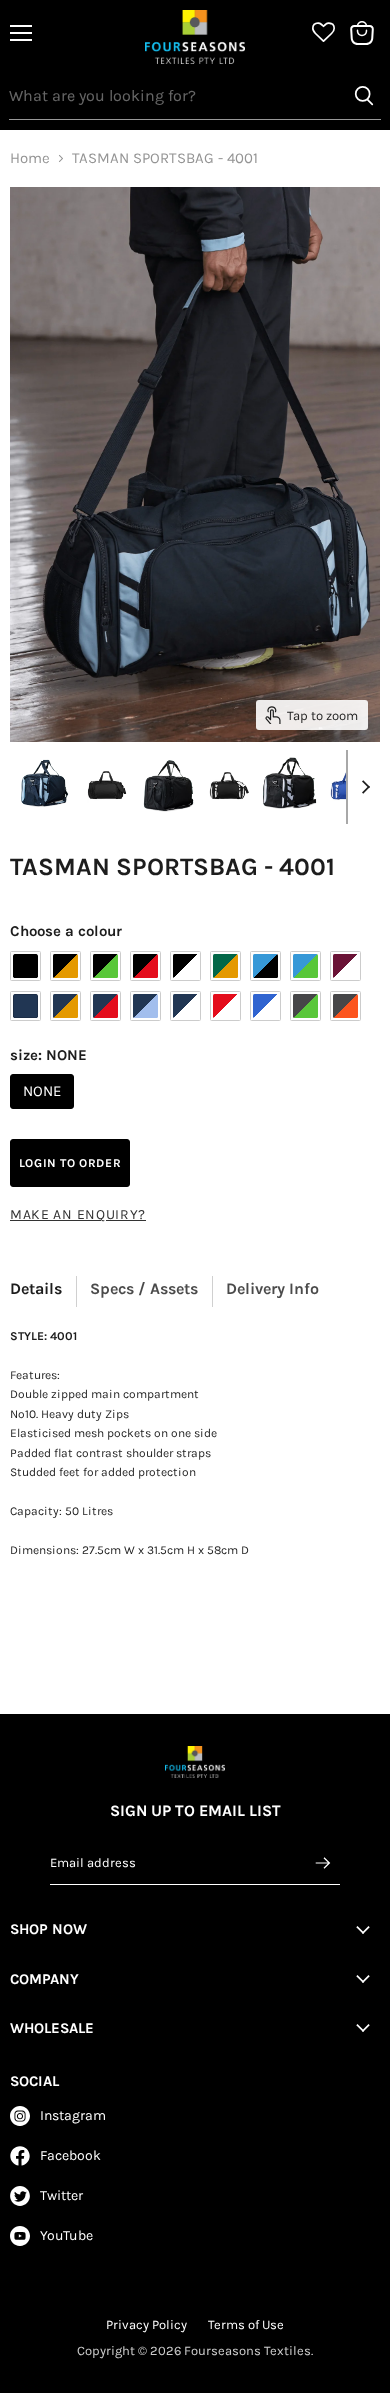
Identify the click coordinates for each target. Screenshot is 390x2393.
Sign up (324, 1863)
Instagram (73, 2115)
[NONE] (44, 1114)
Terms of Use (246, 2324)
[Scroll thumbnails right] (362, 787)
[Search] (364, 96)
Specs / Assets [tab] (144, 1288)
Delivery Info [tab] (272, 1288)
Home (30, 158)
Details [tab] (36, 1288)
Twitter (61, 2195)
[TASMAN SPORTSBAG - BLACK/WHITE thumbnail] (229, 786)
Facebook (70, 2155)
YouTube (66, 2235)
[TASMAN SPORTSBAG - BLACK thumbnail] (107, 786)
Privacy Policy (146, 2324)
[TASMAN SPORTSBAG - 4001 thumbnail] (45, 786)
